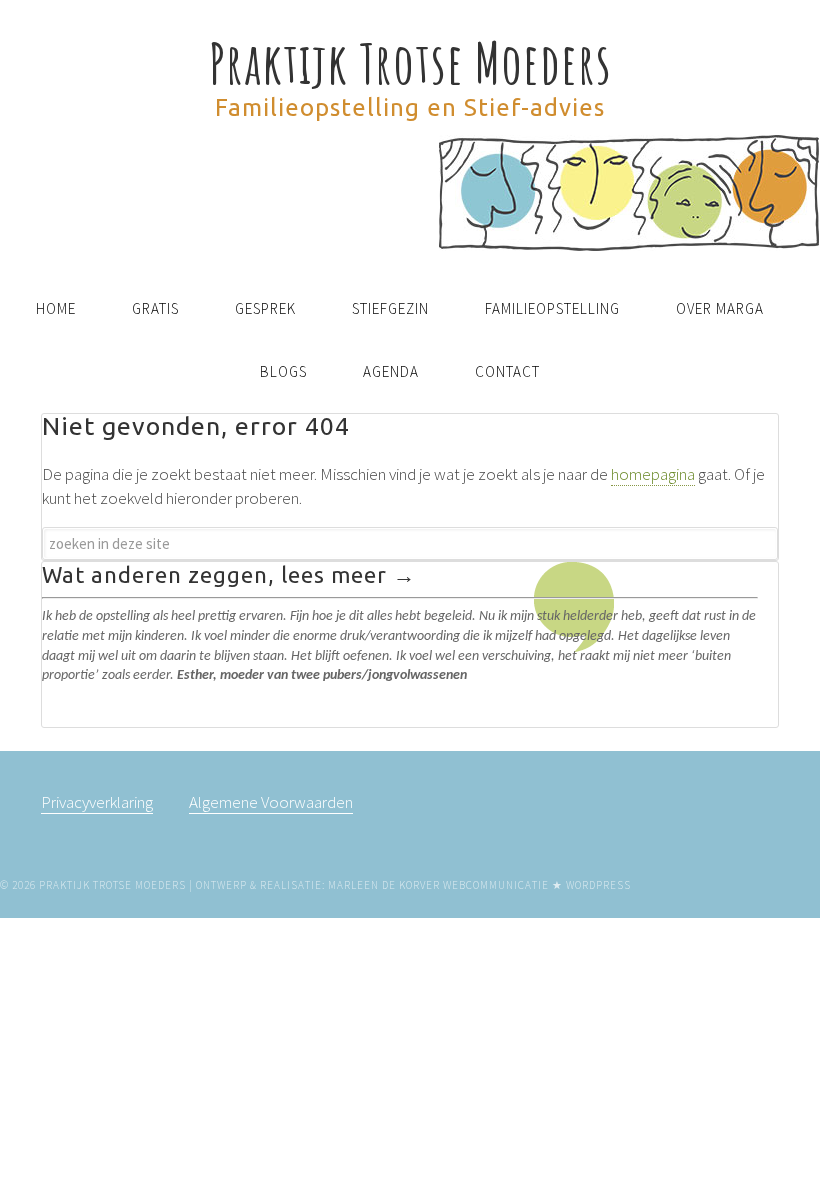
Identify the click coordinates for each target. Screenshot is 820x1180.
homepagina (653, 474)
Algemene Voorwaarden (271, 802)
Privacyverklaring (97, 802)
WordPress (598, 885)
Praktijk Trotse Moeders (410, 62)
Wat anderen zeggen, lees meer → (229, 574)
